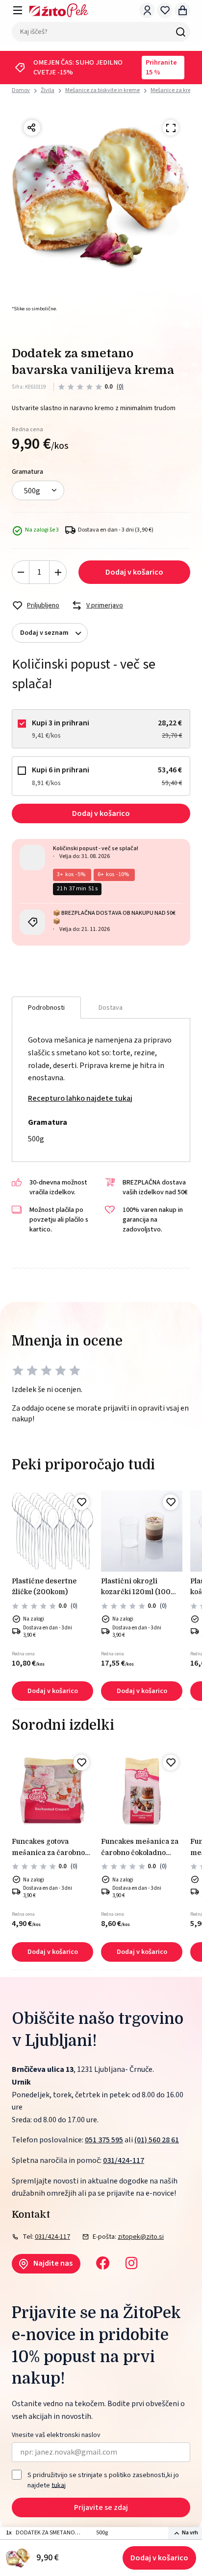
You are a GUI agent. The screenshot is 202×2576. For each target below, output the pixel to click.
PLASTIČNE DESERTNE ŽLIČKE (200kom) (44, 1586)
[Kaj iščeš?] (180, 32)
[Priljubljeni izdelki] (165, 10)
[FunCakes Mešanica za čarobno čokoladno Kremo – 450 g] (142, 1791)
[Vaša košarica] (182, 10)
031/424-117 (124, 2160)
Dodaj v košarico (159, 2558)
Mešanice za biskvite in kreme (102, 90)
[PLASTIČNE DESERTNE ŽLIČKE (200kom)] (52, 1531)
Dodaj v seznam (44, 633)
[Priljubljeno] (81, 1502)
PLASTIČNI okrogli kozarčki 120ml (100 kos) (136, 1587)
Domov (21, 91)
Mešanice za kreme (175, 90)
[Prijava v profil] (147, 10)
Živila (48, 90)
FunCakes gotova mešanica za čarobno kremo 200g (48, 1848)
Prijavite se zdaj (101, 2507)
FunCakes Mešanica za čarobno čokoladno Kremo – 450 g (140, 1848)
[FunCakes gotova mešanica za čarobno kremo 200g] (52, 1791)
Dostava (111, 1008)
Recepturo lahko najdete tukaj (80, 1098)
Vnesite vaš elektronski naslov (56, 2435)
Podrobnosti (46, 1008)
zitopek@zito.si (141, 2237)
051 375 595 (104, 2140)
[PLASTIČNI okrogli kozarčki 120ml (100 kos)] (142, 1531)
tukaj (59, 2485)
